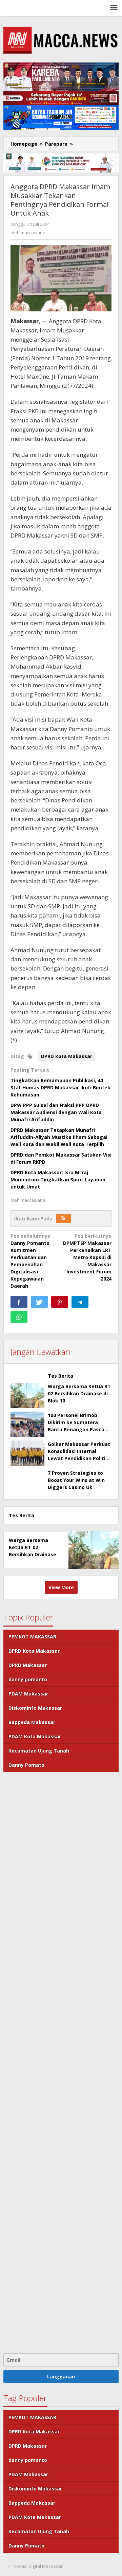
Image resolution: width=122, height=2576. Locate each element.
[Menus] (114, 8)
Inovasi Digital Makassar (38, 2566)
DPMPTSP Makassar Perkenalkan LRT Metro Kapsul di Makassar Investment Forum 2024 (87, 1257)
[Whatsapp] (19, 1317)
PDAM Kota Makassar (35, 1736)
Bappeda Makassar (32, 1722)
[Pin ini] (60, 1302)
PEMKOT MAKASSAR (32, 1637)
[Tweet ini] (39, 1302)
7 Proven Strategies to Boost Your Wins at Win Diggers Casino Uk (76, 1480)
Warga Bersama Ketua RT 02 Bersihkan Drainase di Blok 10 (79, 1393)
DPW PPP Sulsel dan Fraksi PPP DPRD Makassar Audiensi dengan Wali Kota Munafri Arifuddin (56, 1112)
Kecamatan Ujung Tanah (39, 1751)
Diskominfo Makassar (35, 1708)
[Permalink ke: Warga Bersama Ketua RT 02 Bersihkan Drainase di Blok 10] (27, 1395)
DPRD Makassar (28, 1665)
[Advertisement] (61, 2062)
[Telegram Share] (80, 1302)
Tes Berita (60, 1376)
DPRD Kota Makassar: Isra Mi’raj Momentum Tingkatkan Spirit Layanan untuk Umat (58, 1180)
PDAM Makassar (28, 1694)
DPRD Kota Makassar (67, 1056)
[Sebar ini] (19, 1302)
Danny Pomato (26, 1765)
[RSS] (63, 1218)
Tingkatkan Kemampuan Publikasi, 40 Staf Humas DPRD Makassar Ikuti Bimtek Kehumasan (60, 1087)
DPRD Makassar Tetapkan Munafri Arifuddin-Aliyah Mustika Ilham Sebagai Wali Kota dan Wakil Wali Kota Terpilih (59, 1137)
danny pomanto (28, 1679)
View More (61, 1587)
